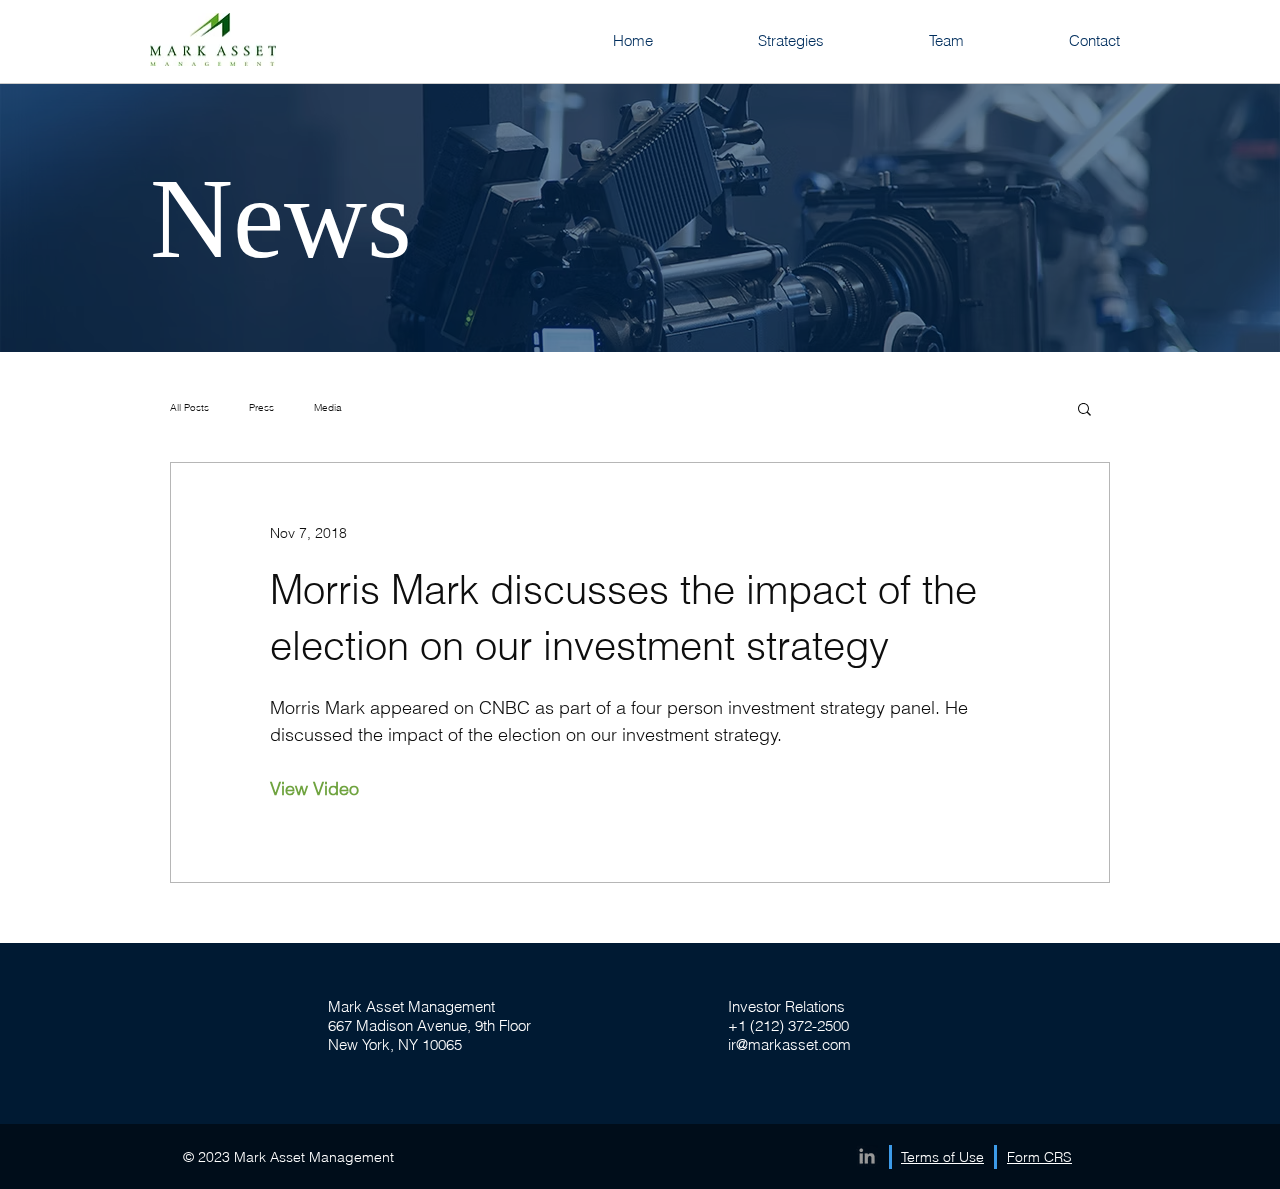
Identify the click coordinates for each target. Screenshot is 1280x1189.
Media (328, 408)
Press (261, 408)
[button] (1084, 410)
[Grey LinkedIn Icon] (867, 1156)
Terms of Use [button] (942, 1157)
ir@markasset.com (789, 1044)
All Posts (189, 408)
